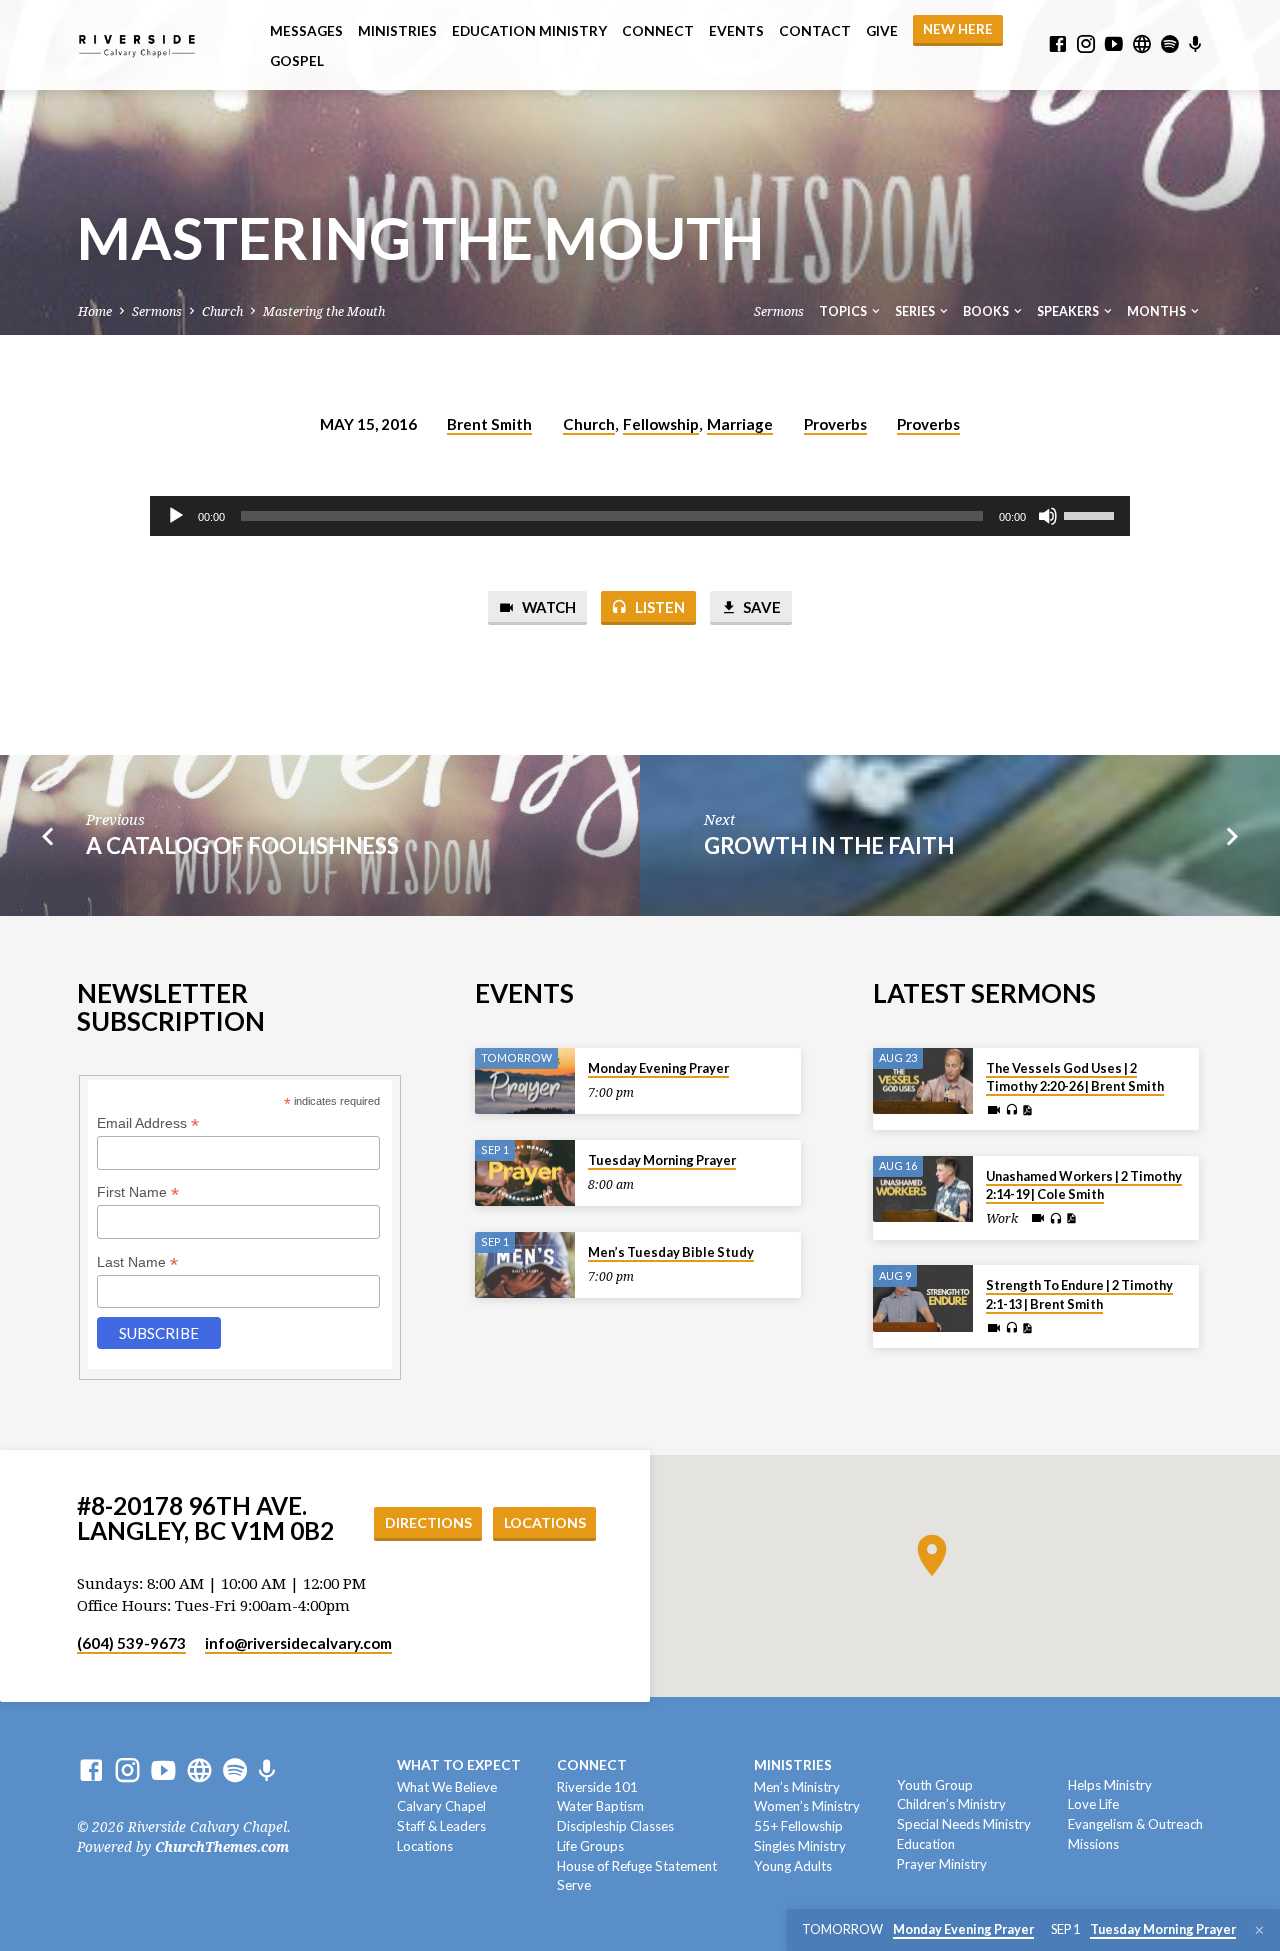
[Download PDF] (1027, 1110)
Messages (306, 31)
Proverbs (835, 424)
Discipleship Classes (615, 1826)
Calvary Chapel (441, 1806)
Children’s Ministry (951, 1804)
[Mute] (1048, 516)
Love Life (1093, 1804)
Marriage (740, 424)
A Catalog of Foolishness (242, 845)
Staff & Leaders (441, 1826)
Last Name (137, 1262)
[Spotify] (1170, 44)
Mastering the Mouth (324, 311)
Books (987, 311)
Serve (574, 1885)
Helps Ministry (1110, 1785)
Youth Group (935, 1785)
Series (916, 311)
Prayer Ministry (942, 1864)
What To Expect (459, 1765)
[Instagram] (1086, 44)
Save (760, 607)
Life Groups (590, 1846)
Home (95, 311)
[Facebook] (1058, 44)
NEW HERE (958, 29)
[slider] (1092, 514)
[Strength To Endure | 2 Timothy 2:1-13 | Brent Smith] (923, 1298)
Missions (1093, 1844)
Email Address (148, 1123)
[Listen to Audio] (1011, 1110)
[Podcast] (1195, 45)
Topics (844, 311)
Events (736, 31)
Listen (658, 607)
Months (1157, 311)
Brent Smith (489, 424)
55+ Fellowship (798, 1826)
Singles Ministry (800, 1846)
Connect (658, 31)
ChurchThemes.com (222, 1847)
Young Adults (793, 1866)
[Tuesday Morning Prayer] (525, 1173)
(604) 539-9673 (131, 1643)
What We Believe (447, 1787)
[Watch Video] (994, 1110)
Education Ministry (529, 31)
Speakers (1069, 311)
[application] (640, 516)
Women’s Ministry (807, 1806)
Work (1002, 1219)
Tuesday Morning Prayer (662, 1160)
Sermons (157, 311)
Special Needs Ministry (964, 1824)
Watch (547, 607)
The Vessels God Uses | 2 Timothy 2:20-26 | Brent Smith (1075, 1077)
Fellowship (661, 424)
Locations (545, 1522)
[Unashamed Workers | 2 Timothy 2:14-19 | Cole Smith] (923, 1189)
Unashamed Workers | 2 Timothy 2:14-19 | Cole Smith (1084, 1185)
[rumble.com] (1142, 44)
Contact (815, 31)
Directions (428, 1522)
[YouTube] (1114, 44)
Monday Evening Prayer (658, 1068)
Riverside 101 (597, 1787)
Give (882, 31)
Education (926, 1844)
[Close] (1259, 1930)
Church (222, 311)
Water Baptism (600, 1806)
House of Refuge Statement (637, 1866)
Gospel (297, 61)
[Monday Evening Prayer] (525, 1081)
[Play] (176, 516)
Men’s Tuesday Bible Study (671, 1252)
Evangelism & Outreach (1135, 1824)
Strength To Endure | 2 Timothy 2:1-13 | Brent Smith (1079, 1294)
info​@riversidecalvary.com (298, 1643)
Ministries (397, 31)
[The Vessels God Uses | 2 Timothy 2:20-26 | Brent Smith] (923, 1081)
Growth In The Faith (829, 845)
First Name (138, 1192)
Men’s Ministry (797, 1787)
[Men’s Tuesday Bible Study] (525, 1265)
